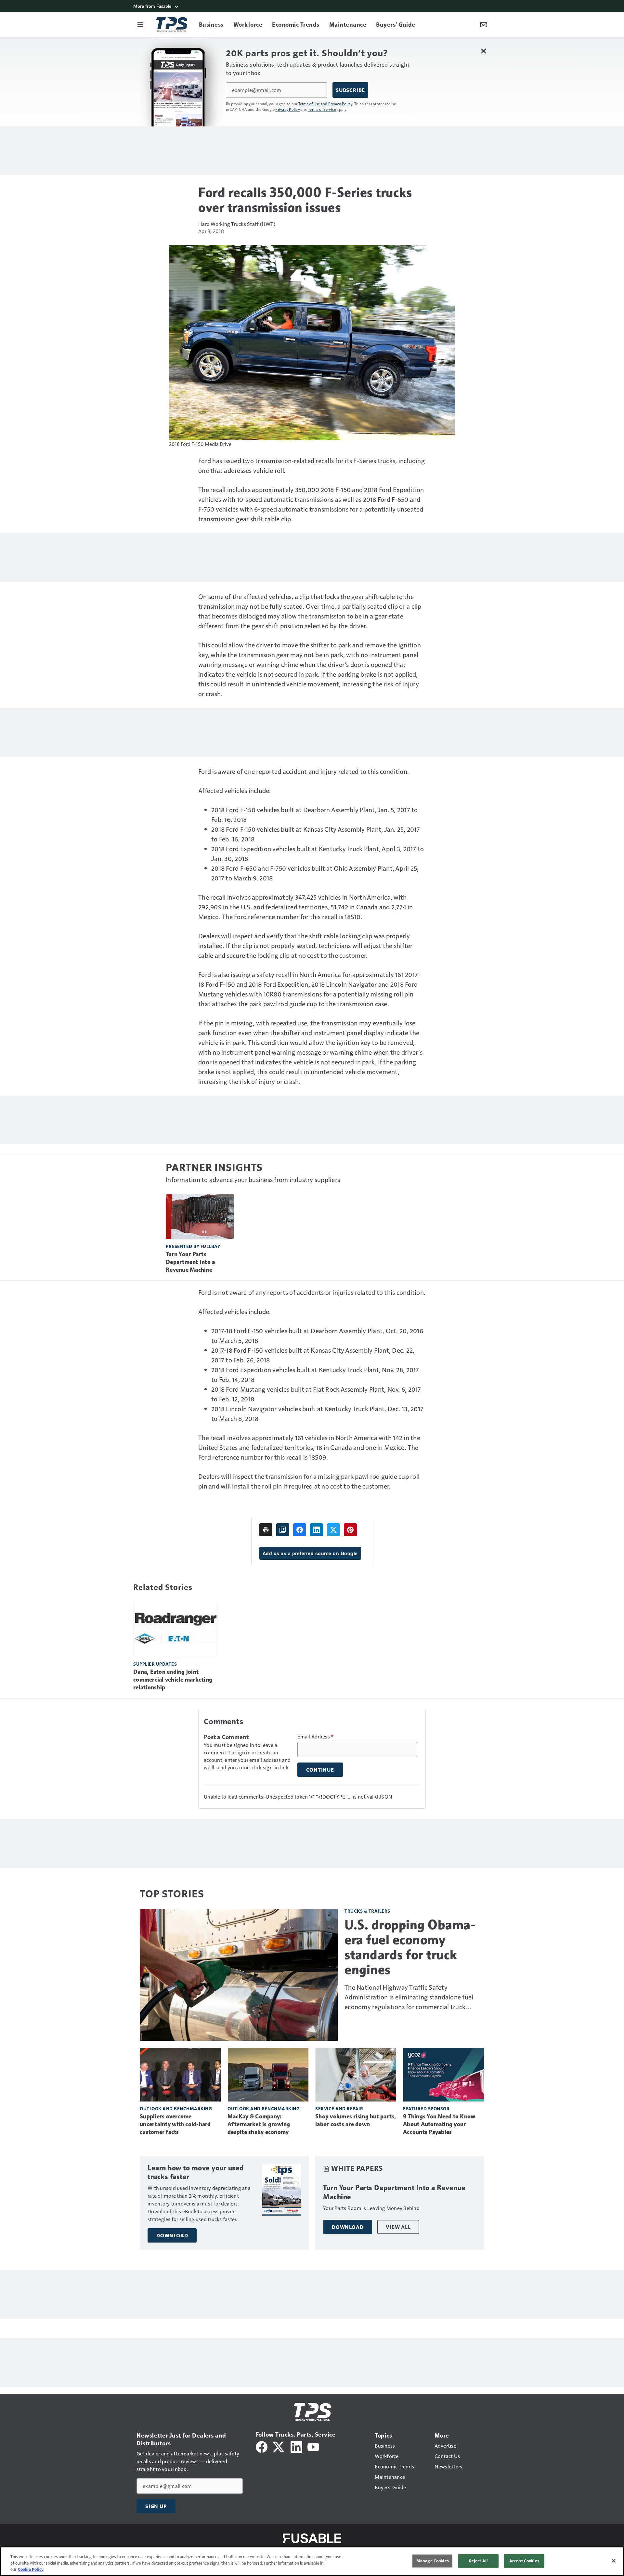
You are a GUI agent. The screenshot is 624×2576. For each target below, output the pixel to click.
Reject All (478, 2561)
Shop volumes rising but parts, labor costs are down (356, 2120)
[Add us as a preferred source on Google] (283, 1530)
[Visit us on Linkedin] (296, 2446)
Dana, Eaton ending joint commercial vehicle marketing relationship (173, 1680)
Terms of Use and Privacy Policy (325, 104)
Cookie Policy (31, 2569)
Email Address (316, 1737)
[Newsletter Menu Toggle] (484, 24)
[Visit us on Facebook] (262, 2446)
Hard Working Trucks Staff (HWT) (237, 224)
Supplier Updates (155, 1664)
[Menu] (140, 24)
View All (398, 2227)
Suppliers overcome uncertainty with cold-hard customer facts (175, 2124)
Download (172, 2235)
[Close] (614, 2561)
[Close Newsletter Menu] (483, 51)
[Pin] (350, 1530)
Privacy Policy (288, 109)
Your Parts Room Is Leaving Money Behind (371, 2208)
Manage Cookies (433, 2561)
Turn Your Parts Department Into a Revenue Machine (190, 1262)
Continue (320, 1770)
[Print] (266, 1530)
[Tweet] (333, 1530)
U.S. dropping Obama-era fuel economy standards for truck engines (410, 1947)
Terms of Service (322, 109)
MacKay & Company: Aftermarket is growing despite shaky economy (259, 2124)
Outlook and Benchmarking (176, 2108)
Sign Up (156, 2506)
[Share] (300, 1530)
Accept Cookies (524, 2561)
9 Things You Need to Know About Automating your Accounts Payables (439, 2124)
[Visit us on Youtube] (313, 2446)
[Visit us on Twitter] (279, 2446)
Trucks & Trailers (367, 1911)
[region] (312, 2561)
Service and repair (339, 2108)
